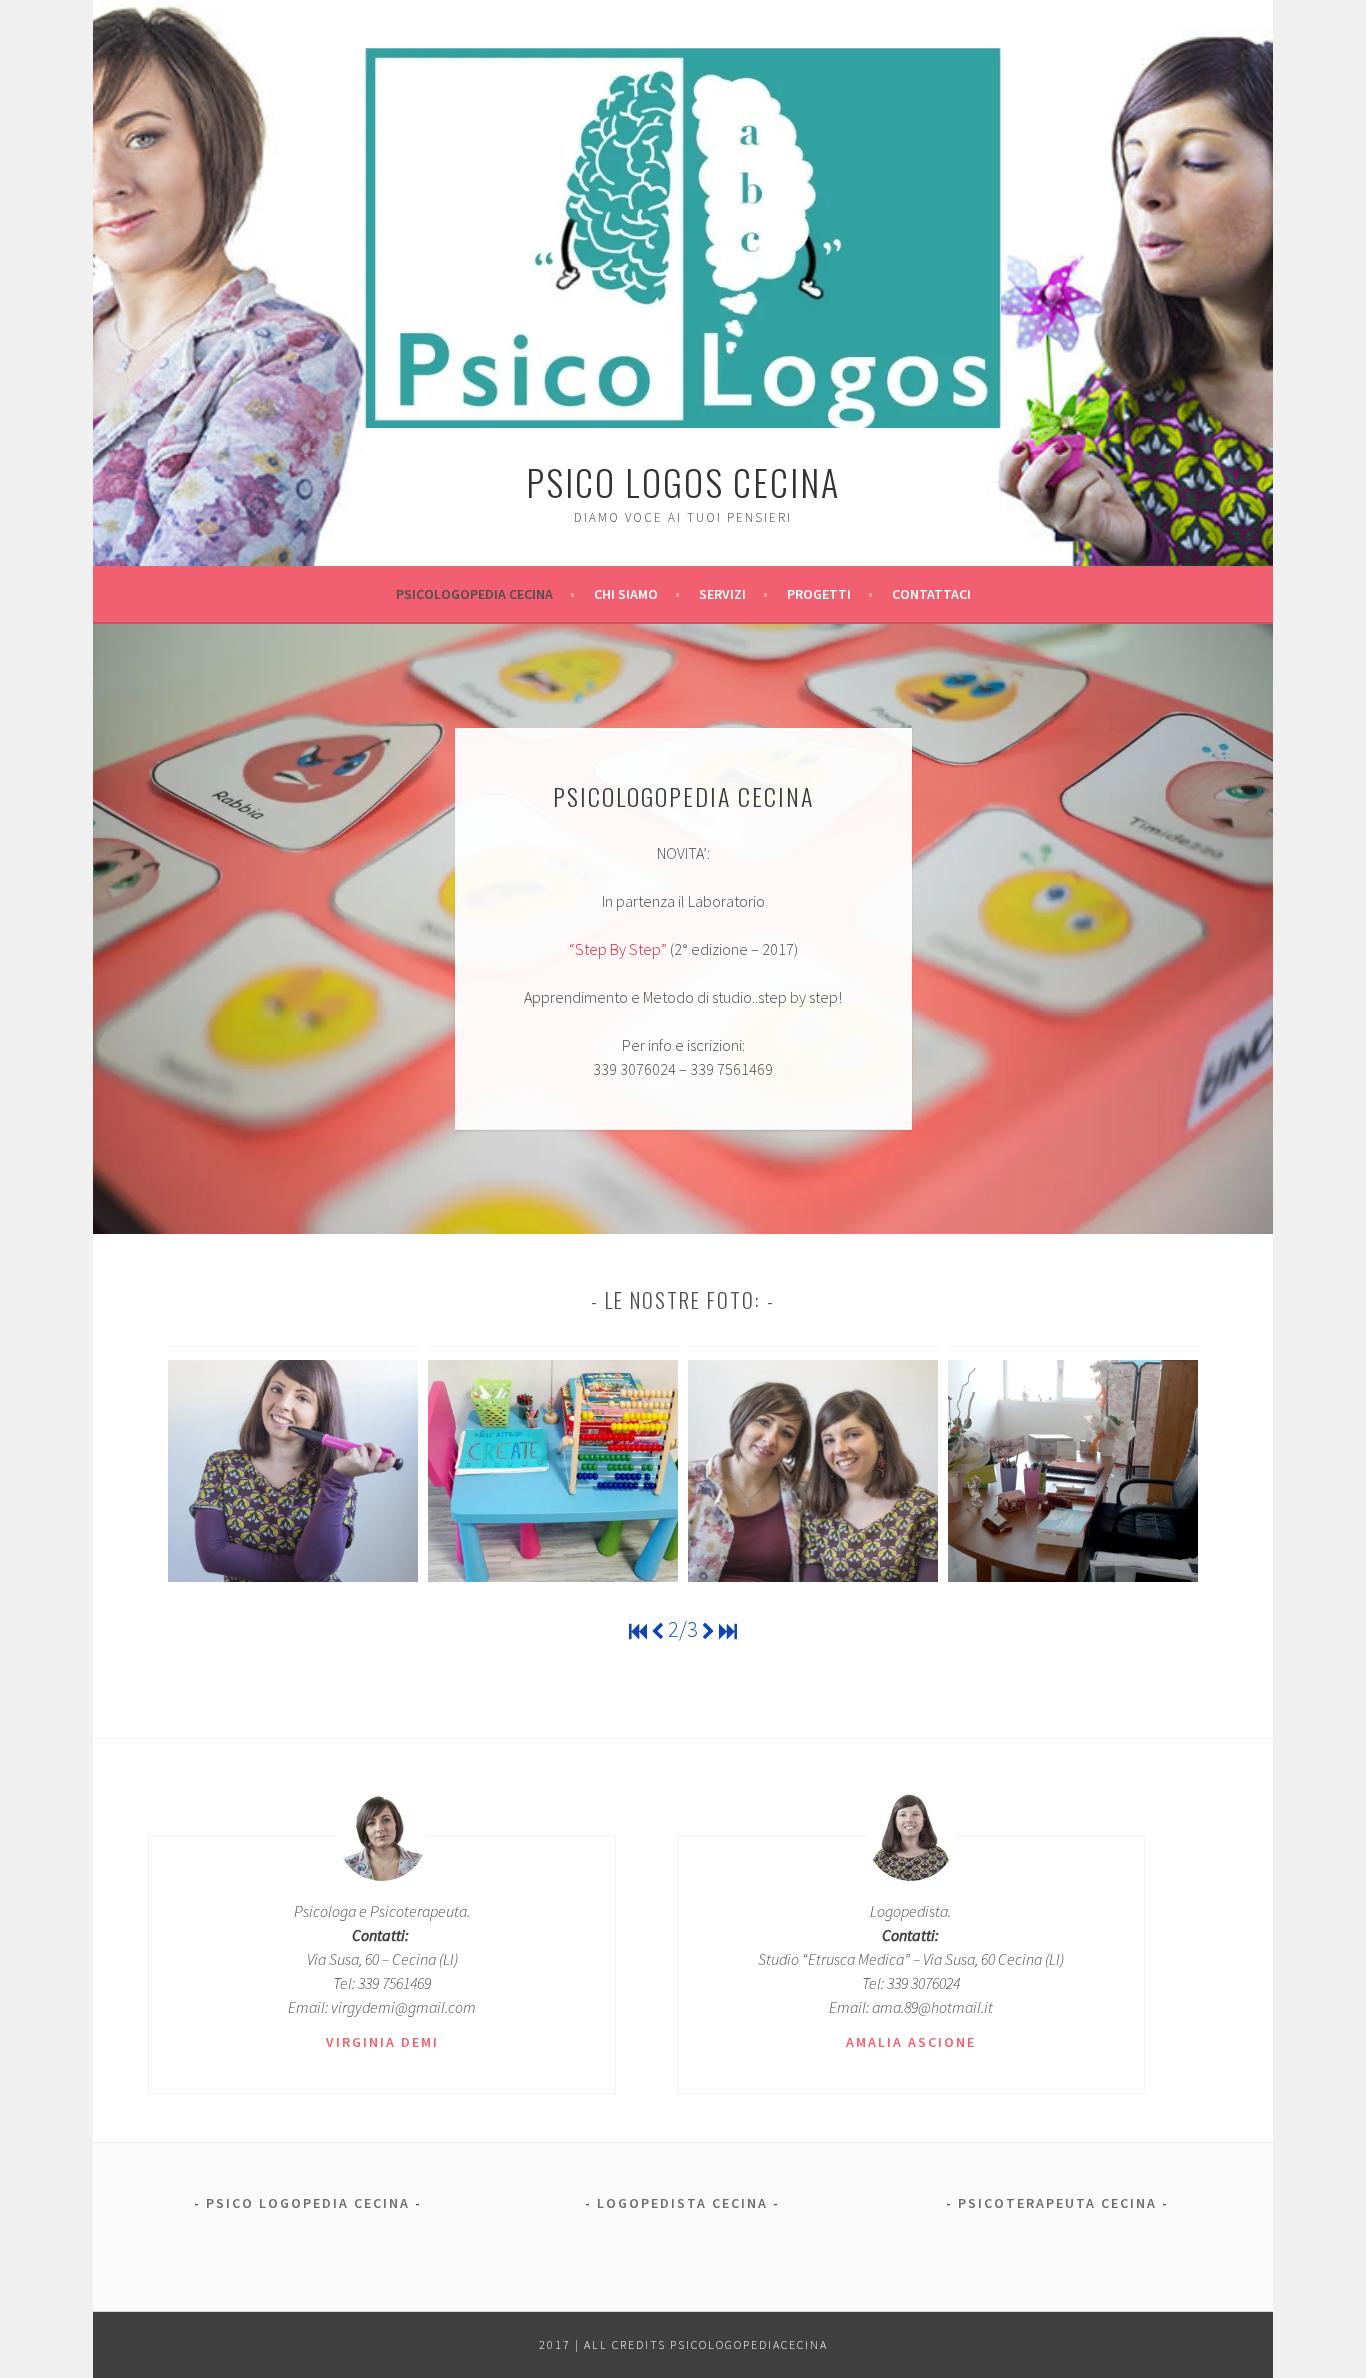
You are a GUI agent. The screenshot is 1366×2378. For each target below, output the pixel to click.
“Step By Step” (618, 949)
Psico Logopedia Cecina (308, 2203)
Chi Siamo (626, 594)
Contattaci (931, 594)
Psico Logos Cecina (683, 481)
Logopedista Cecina (682, 2203)
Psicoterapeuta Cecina (1057, 2203)
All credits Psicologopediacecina (706, 2344)
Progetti (819, 594)
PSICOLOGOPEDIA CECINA (474, 594)
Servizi (722, 594)
